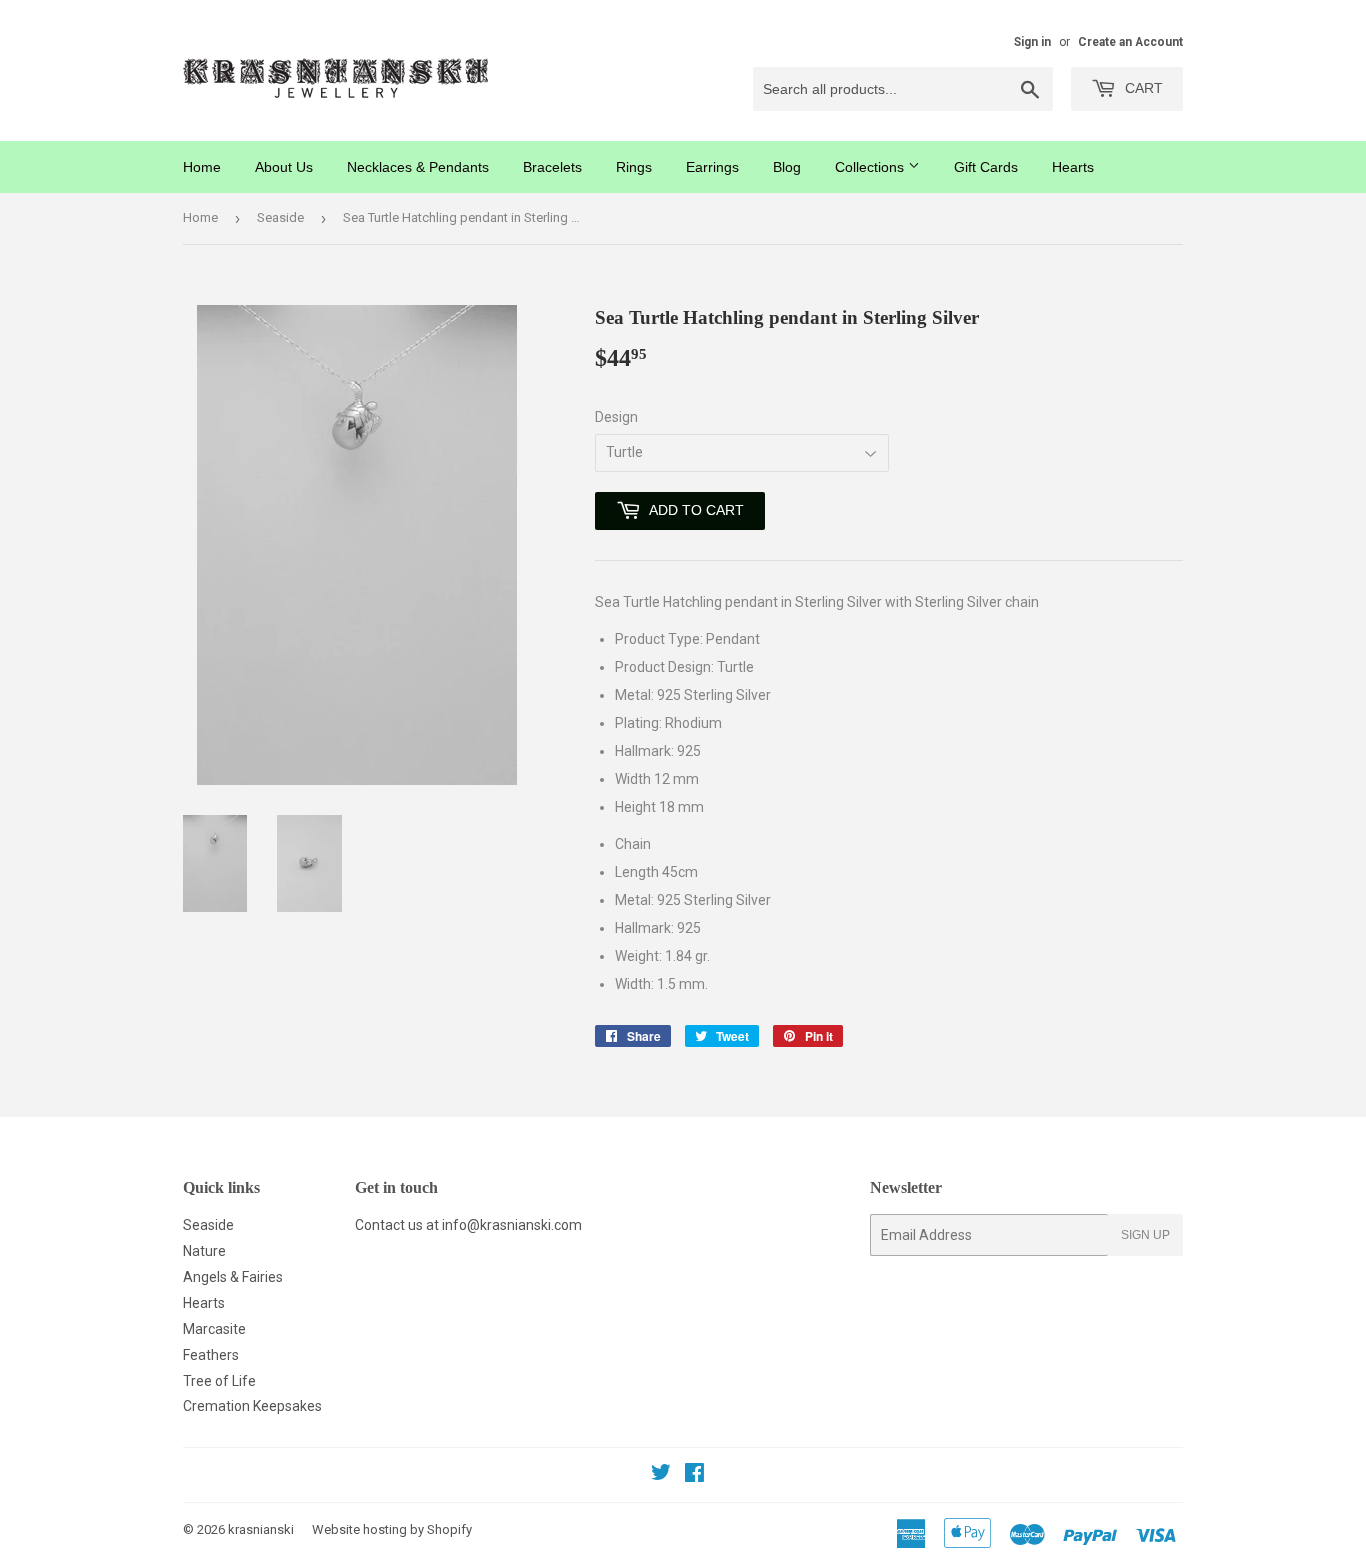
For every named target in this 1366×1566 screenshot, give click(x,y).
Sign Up (1145, 1235)
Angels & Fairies (233, 1277)
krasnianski (261, 1529)
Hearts (1073, 167)
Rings (634, 167)
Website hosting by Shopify (392, 1529)
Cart (1142, 88)
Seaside (280, 217)
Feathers (211, 1355)
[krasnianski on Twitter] (661, 1475)
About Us (284, 167)
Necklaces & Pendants (418, 167)
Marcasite (214, 1329)
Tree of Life (219, 1381)
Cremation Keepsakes (252, 1406)
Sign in (1032, 42)
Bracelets (552, 167)
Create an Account (1130, 42)
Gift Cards (986, 167)
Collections (871, 167)
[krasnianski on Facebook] (694, 1475)
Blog (787, 167)
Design (616, 417)
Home (202, 167)
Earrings (712, 167)
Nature (204, 1251)
